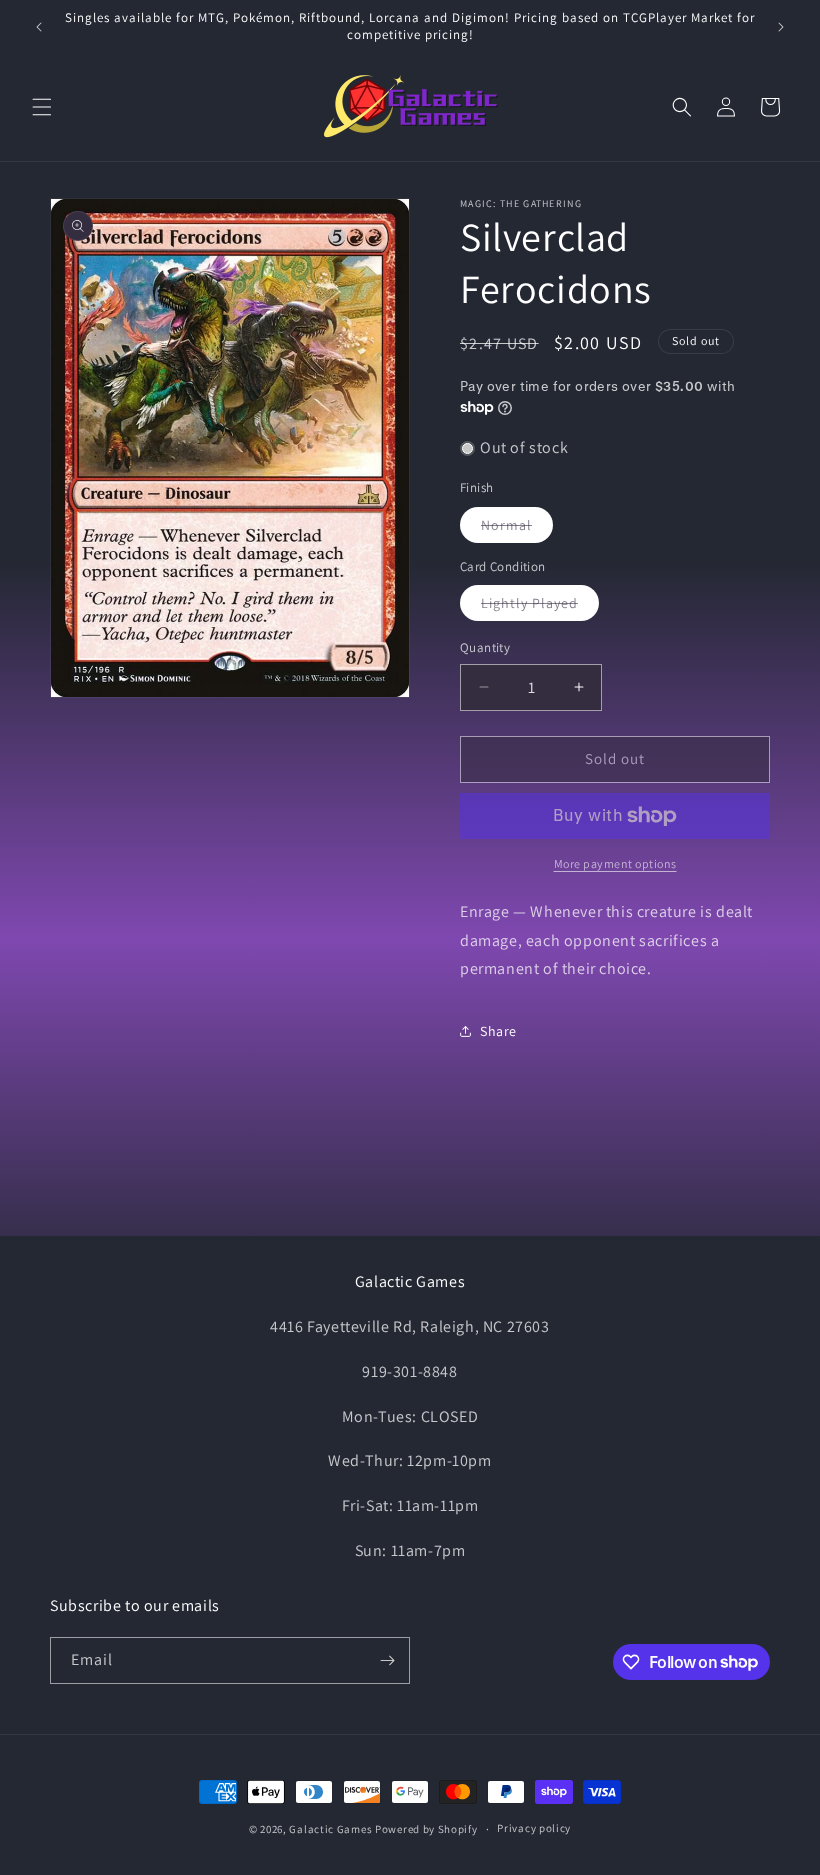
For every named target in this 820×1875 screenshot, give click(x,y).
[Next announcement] (781, 27)
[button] (42, 107)
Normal (517, 529)
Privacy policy (534, 1828)
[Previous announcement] (39, 27)
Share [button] (498, 1031)
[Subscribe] (387, 1660)
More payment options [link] (615, 863)
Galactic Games (330, 1829)
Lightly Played (540, 607)
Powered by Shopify (426, 1829)
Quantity (485, 647)
